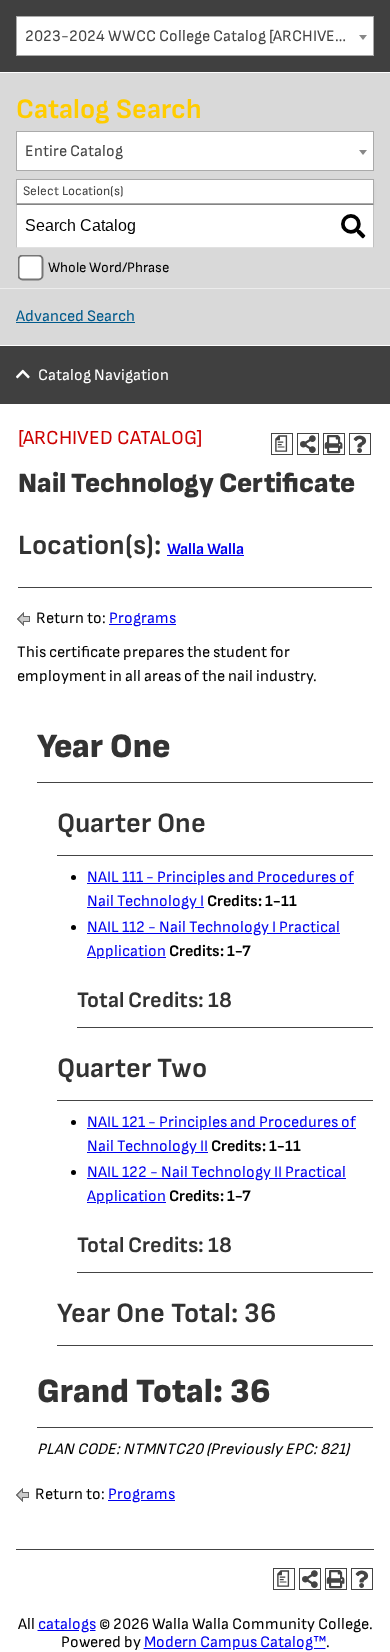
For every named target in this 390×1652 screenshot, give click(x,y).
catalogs (67, 1624)
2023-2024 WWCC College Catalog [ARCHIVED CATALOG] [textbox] (199, 36)
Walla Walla (205, 549)
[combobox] (195, 36)
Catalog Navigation (103, 375)
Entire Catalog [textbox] (74, 151)
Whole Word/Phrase (108, 267)
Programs (142, 618)
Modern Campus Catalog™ (235, 1642)
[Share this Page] (308, 444)
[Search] (353, 226)
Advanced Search (75, 316)
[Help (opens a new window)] (360, 444)
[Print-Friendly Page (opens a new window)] (334, 444)
